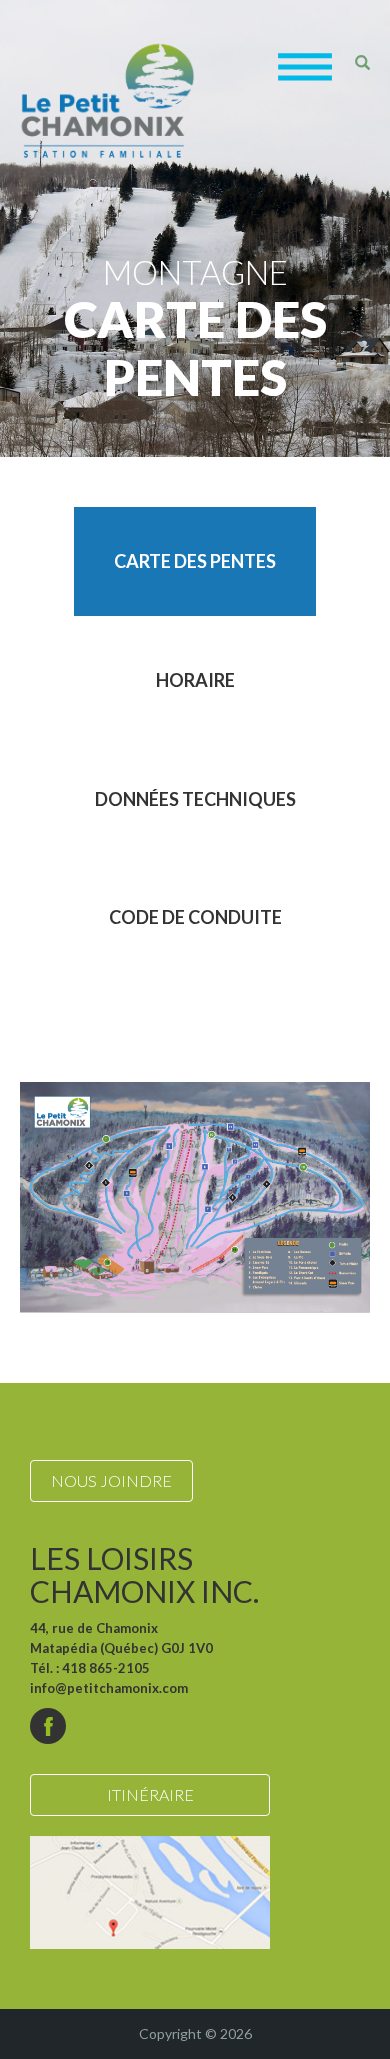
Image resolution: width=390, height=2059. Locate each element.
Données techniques (195, 799)
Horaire (195, 680)
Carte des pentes (195, 561)
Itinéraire (150, 1794)
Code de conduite (195, 917)
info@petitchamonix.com (109, 1688)
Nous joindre (111, 1480)
